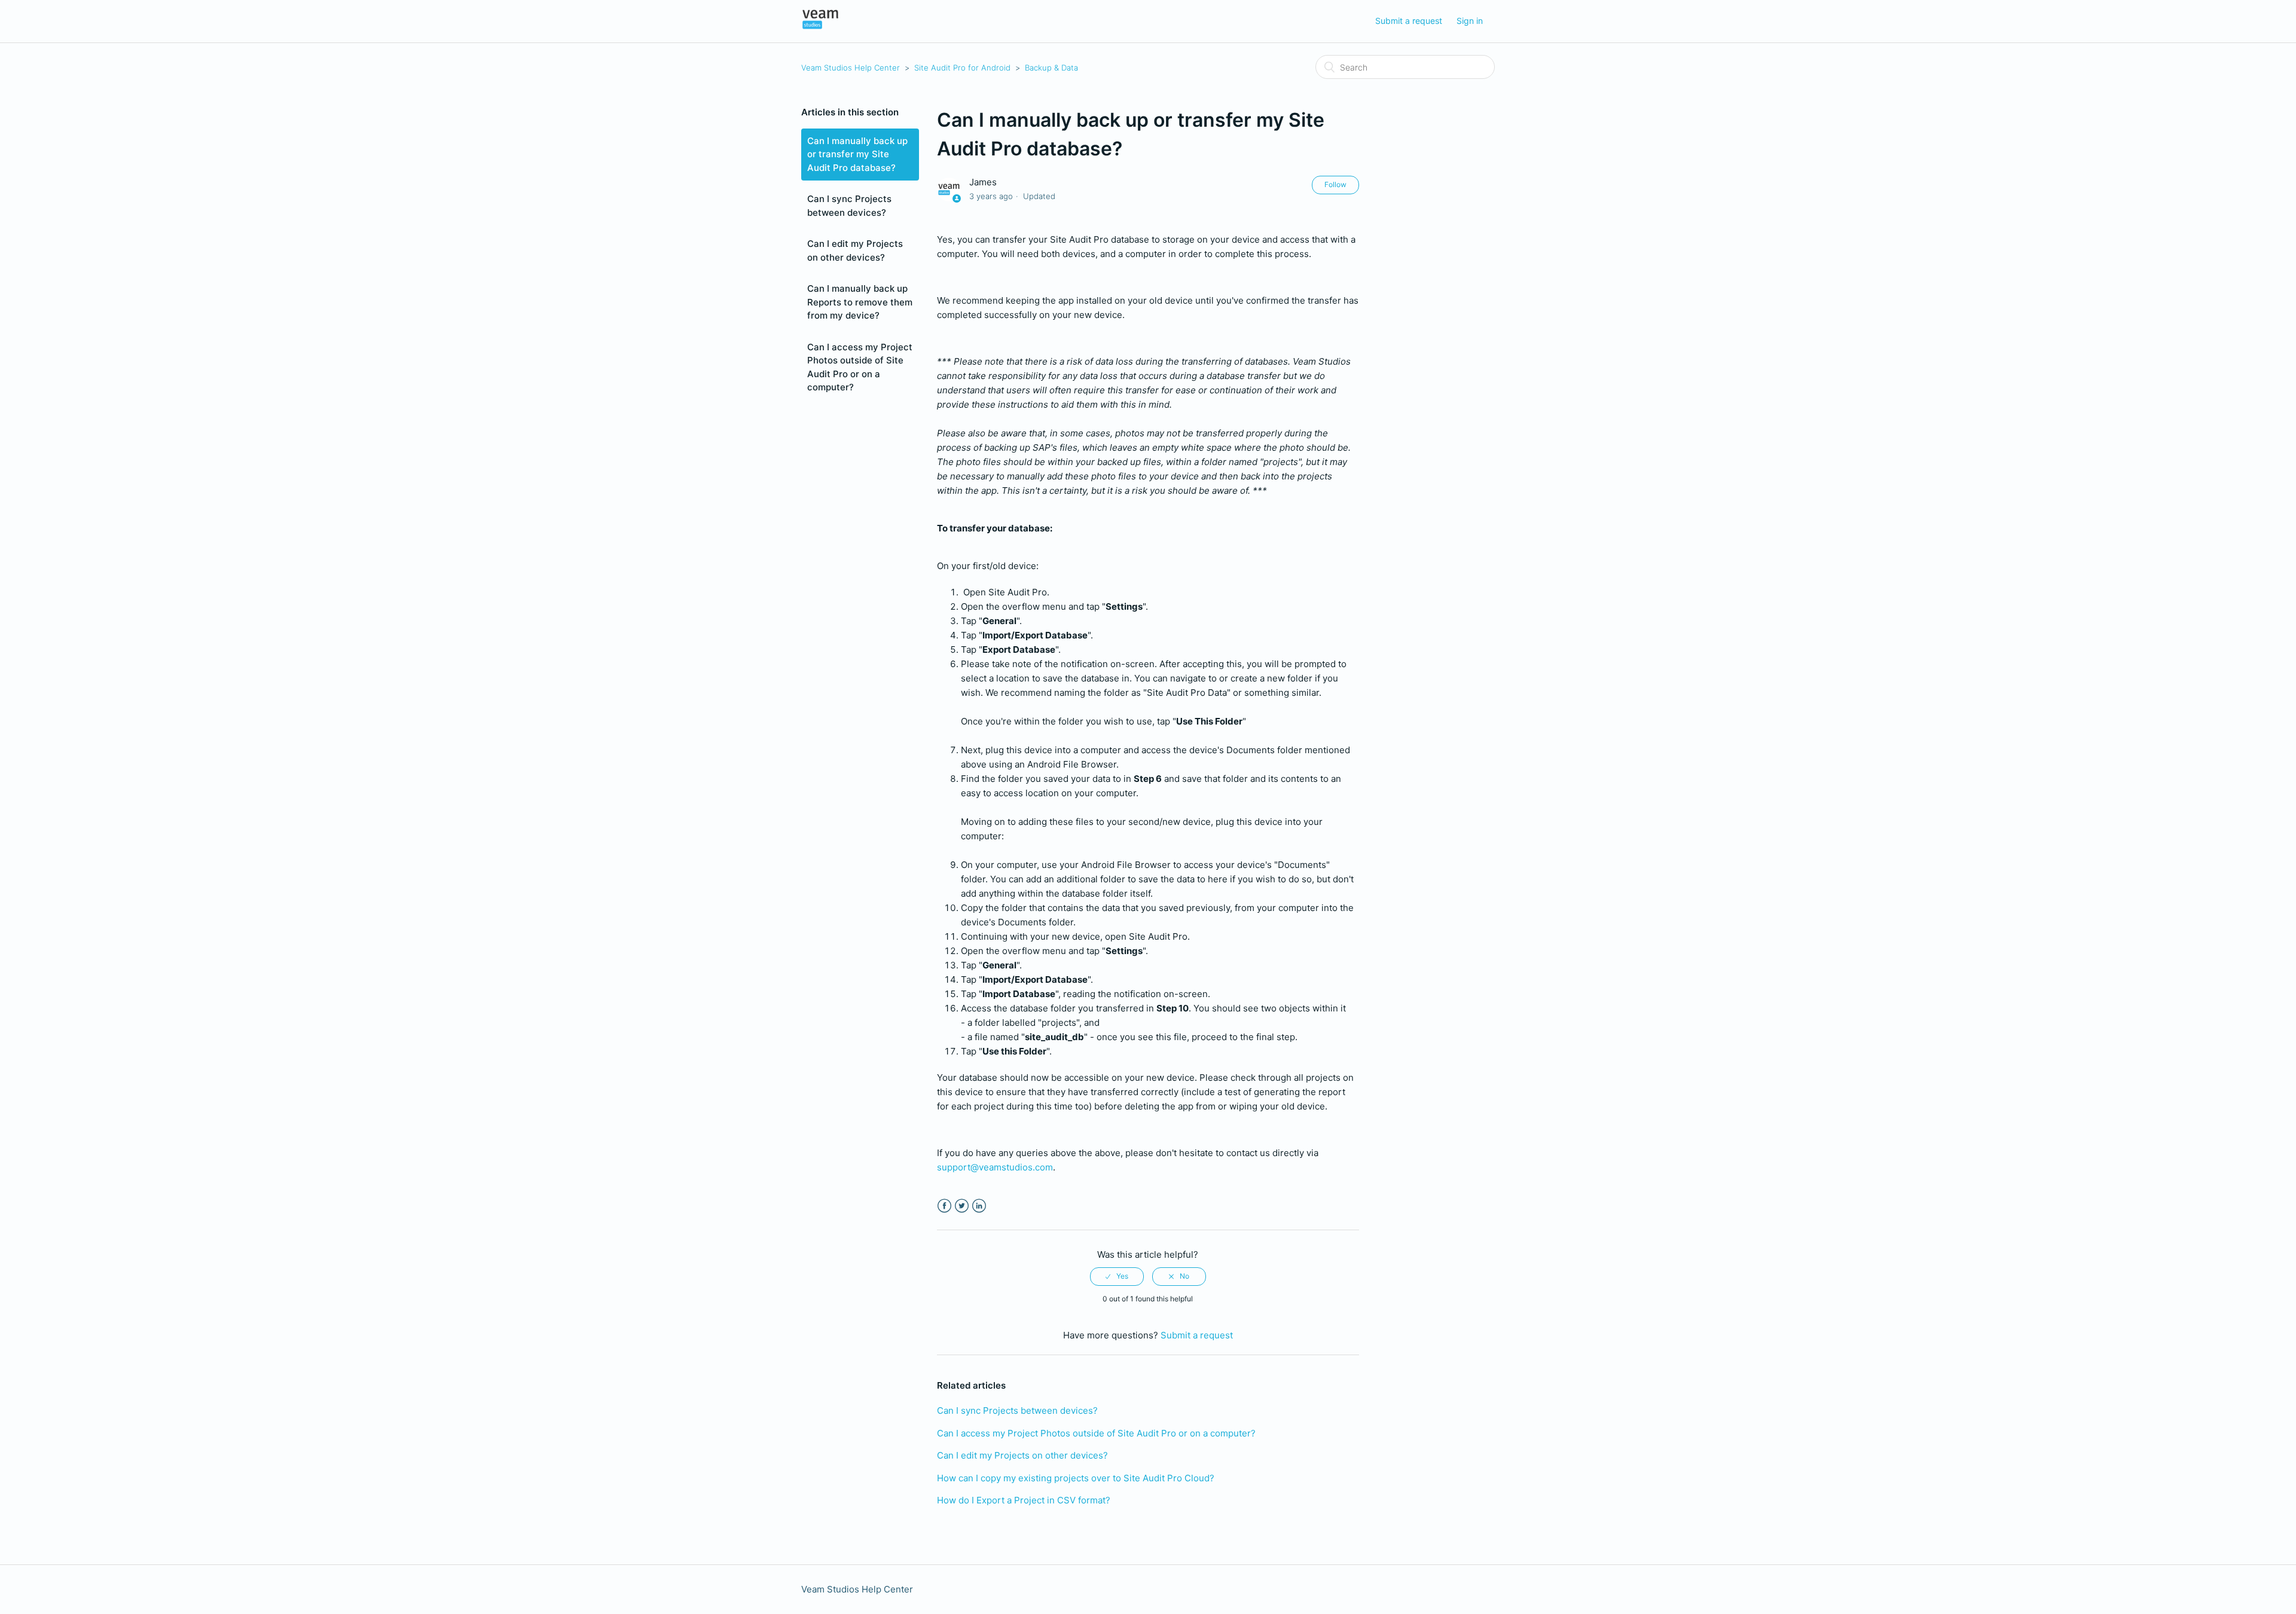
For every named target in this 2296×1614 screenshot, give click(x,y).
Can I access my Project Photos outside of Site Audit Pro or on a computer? (860, 367)
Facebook (944, 1206)
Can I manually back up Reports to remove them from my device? (860, 302)
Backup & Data (1051, 68)
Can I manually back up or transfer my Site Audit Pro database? (857, 154)
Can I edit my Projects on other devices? (855, 250)
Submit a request (1409, 21)
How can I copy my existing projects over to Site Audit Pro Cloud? (1076, 1478)
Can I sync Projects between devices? (849, 206)
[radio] (1117, 1276)
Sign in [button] (1470, 21)
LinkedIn (979, 1206)
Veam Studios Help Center (851, 68)
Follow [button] (1335, 184)
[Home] (820, 27)
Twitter (962, 1206)
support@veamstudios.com (995, 1167)
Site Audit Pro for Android (962, 68)
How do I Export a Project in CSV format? (1024, 1500)
